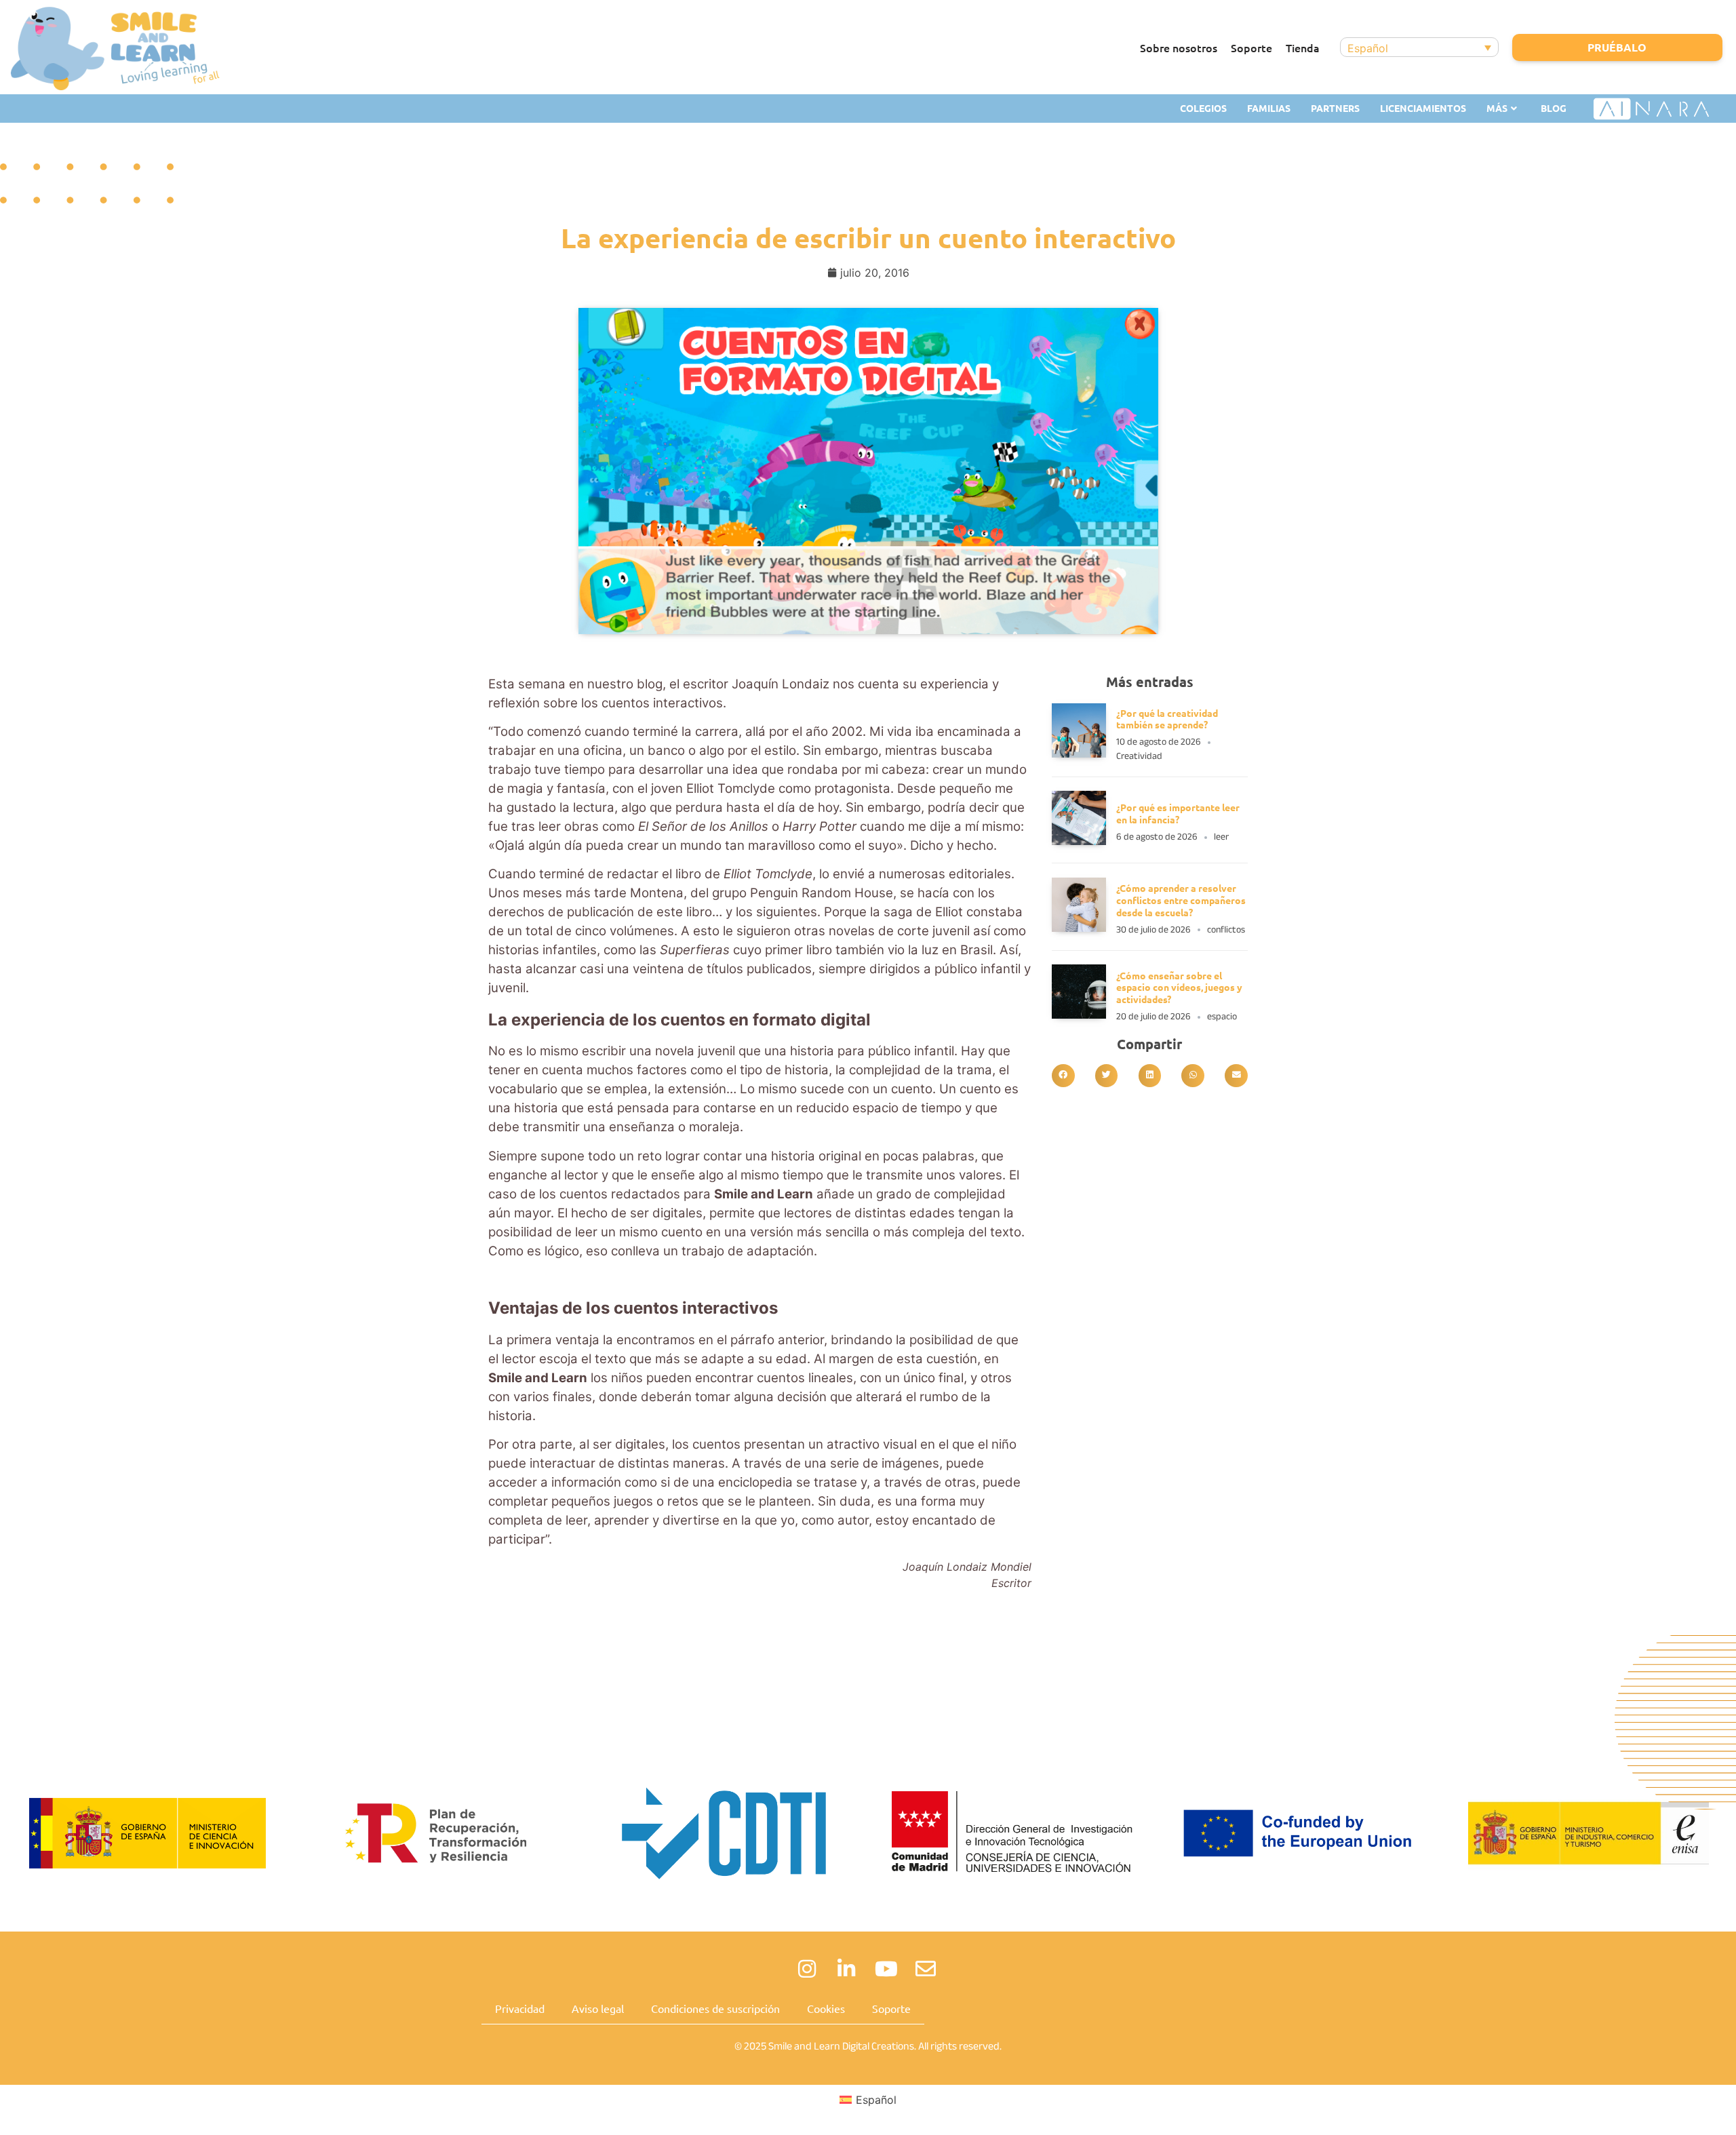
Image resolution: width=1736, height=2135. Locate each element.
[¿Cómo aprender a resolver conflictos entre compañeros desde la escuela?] (1079, 928)
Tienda (1303, 47)
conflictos (1226, 929)
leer (1221, 837)
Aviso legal (598, 2008)
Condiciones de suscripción (715, 2008)
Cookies (826, 2008)
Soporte (1251, 47)
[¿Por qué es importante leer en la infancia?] (1079, 841)
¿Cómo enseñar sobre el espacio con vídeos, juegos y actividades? (1179, 987)
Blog (1554, 108)
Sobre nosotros (1179, 47)
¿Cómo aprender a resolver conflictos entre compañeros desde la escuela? (1181, 900)
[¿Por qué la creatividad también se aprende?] (1079, 753)
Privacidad (520, 2008)
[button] (1063, 1076)
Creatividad (1139, 756)
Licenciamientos (1423, 108)
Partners (1335, 108)
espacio (1222, 1016)
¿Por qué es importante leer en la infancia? (1178, 813)
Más (1497, 108)
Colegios (1203, 108)
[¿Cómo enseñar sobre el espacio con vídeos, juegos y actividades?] (1079, 1015)
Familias (1269, 108)
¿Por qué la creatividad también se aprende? (1167, 719)
